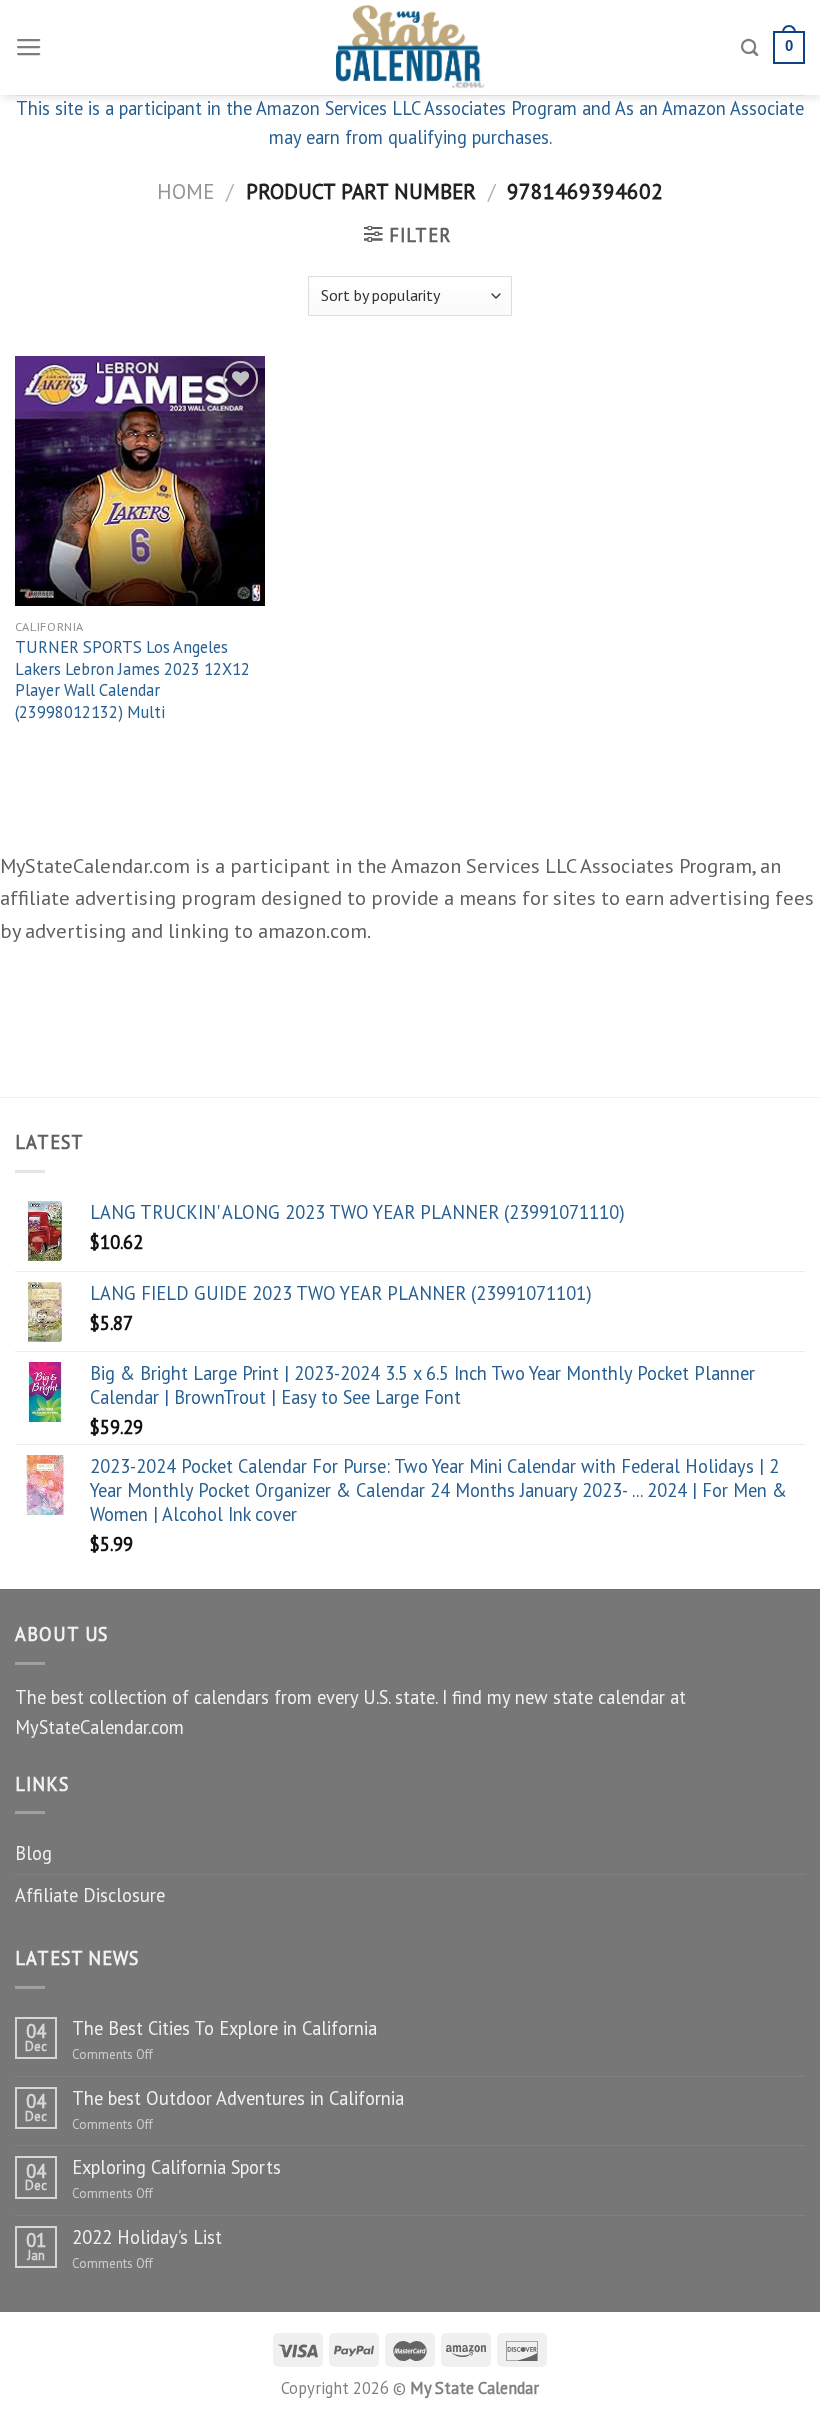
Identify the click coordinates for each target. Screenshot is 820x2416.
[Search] (750, 47)
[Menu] (29, 48)
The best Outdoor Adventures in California (238, 2098)
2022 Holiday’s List (147, 2237)
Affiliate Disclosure (90, 1895)
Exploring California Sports (176, 2167)
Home (185, 191)
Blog (33, 1853)
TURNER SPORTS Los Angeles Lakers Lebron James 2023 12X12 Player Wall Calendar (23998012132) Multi (132, 680)
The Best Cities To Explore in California (224, 2028)
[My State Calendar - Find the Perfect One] (410, 47)
